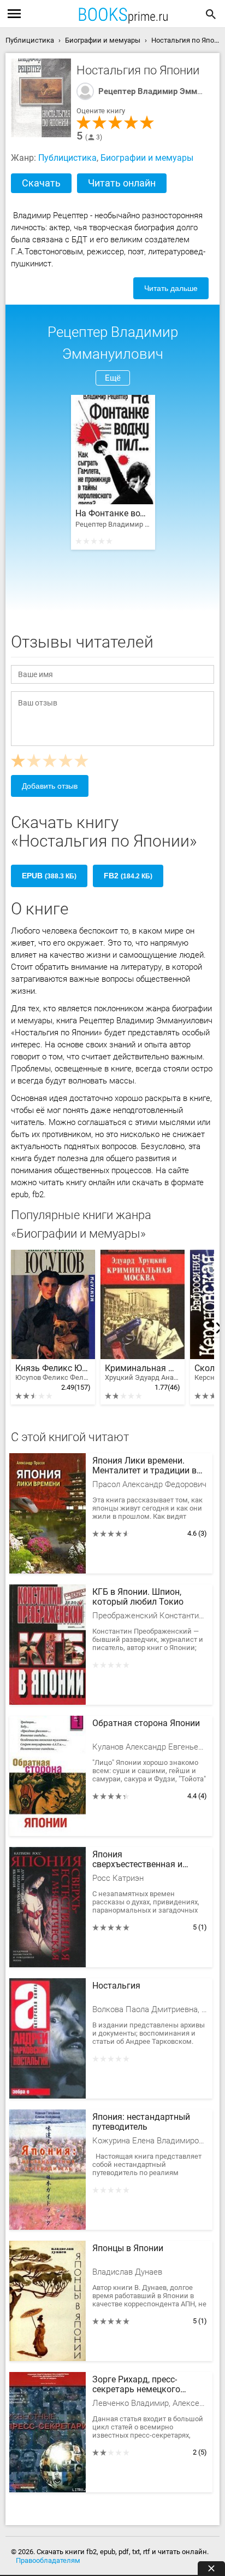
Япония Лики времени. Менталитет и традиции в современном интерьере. (144, 1466)
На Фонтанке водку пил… (113, 514)
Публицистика (67, 158)
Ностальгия (116, 1986)
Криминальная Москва (143, 1372)
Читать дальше (171, 288)
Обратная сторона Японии (146, 1723)
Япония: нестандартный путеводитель (141, 2122)
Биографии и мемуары (147, 158)
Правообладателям (48, 2560)
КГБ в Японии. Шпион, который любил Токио (138, 1597)
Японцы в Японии (128, 2248)
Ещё (113, 378)
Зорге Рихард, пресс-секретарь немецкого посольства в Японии (136, 2385)
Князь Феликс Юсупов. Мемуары (53, 1372)
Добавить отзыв (50, 786)
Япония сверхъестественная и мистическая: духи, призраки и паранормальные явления (146, 1860)
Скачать (41, 183)
